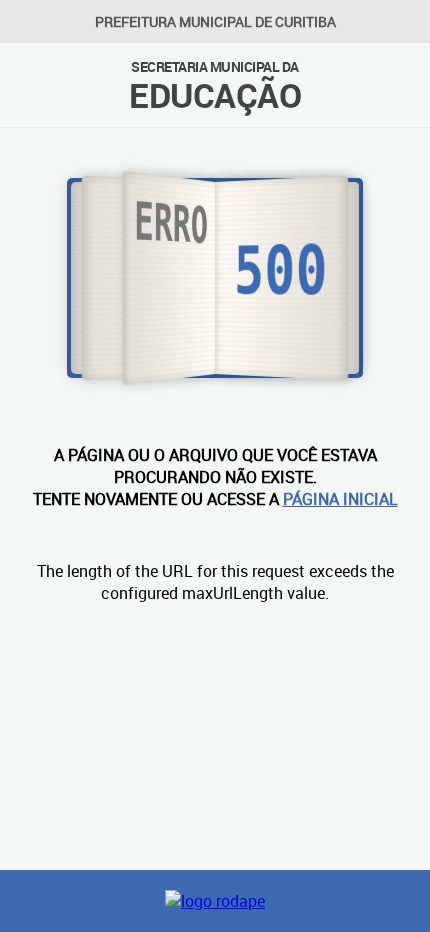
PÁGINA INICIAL (340, 499)
